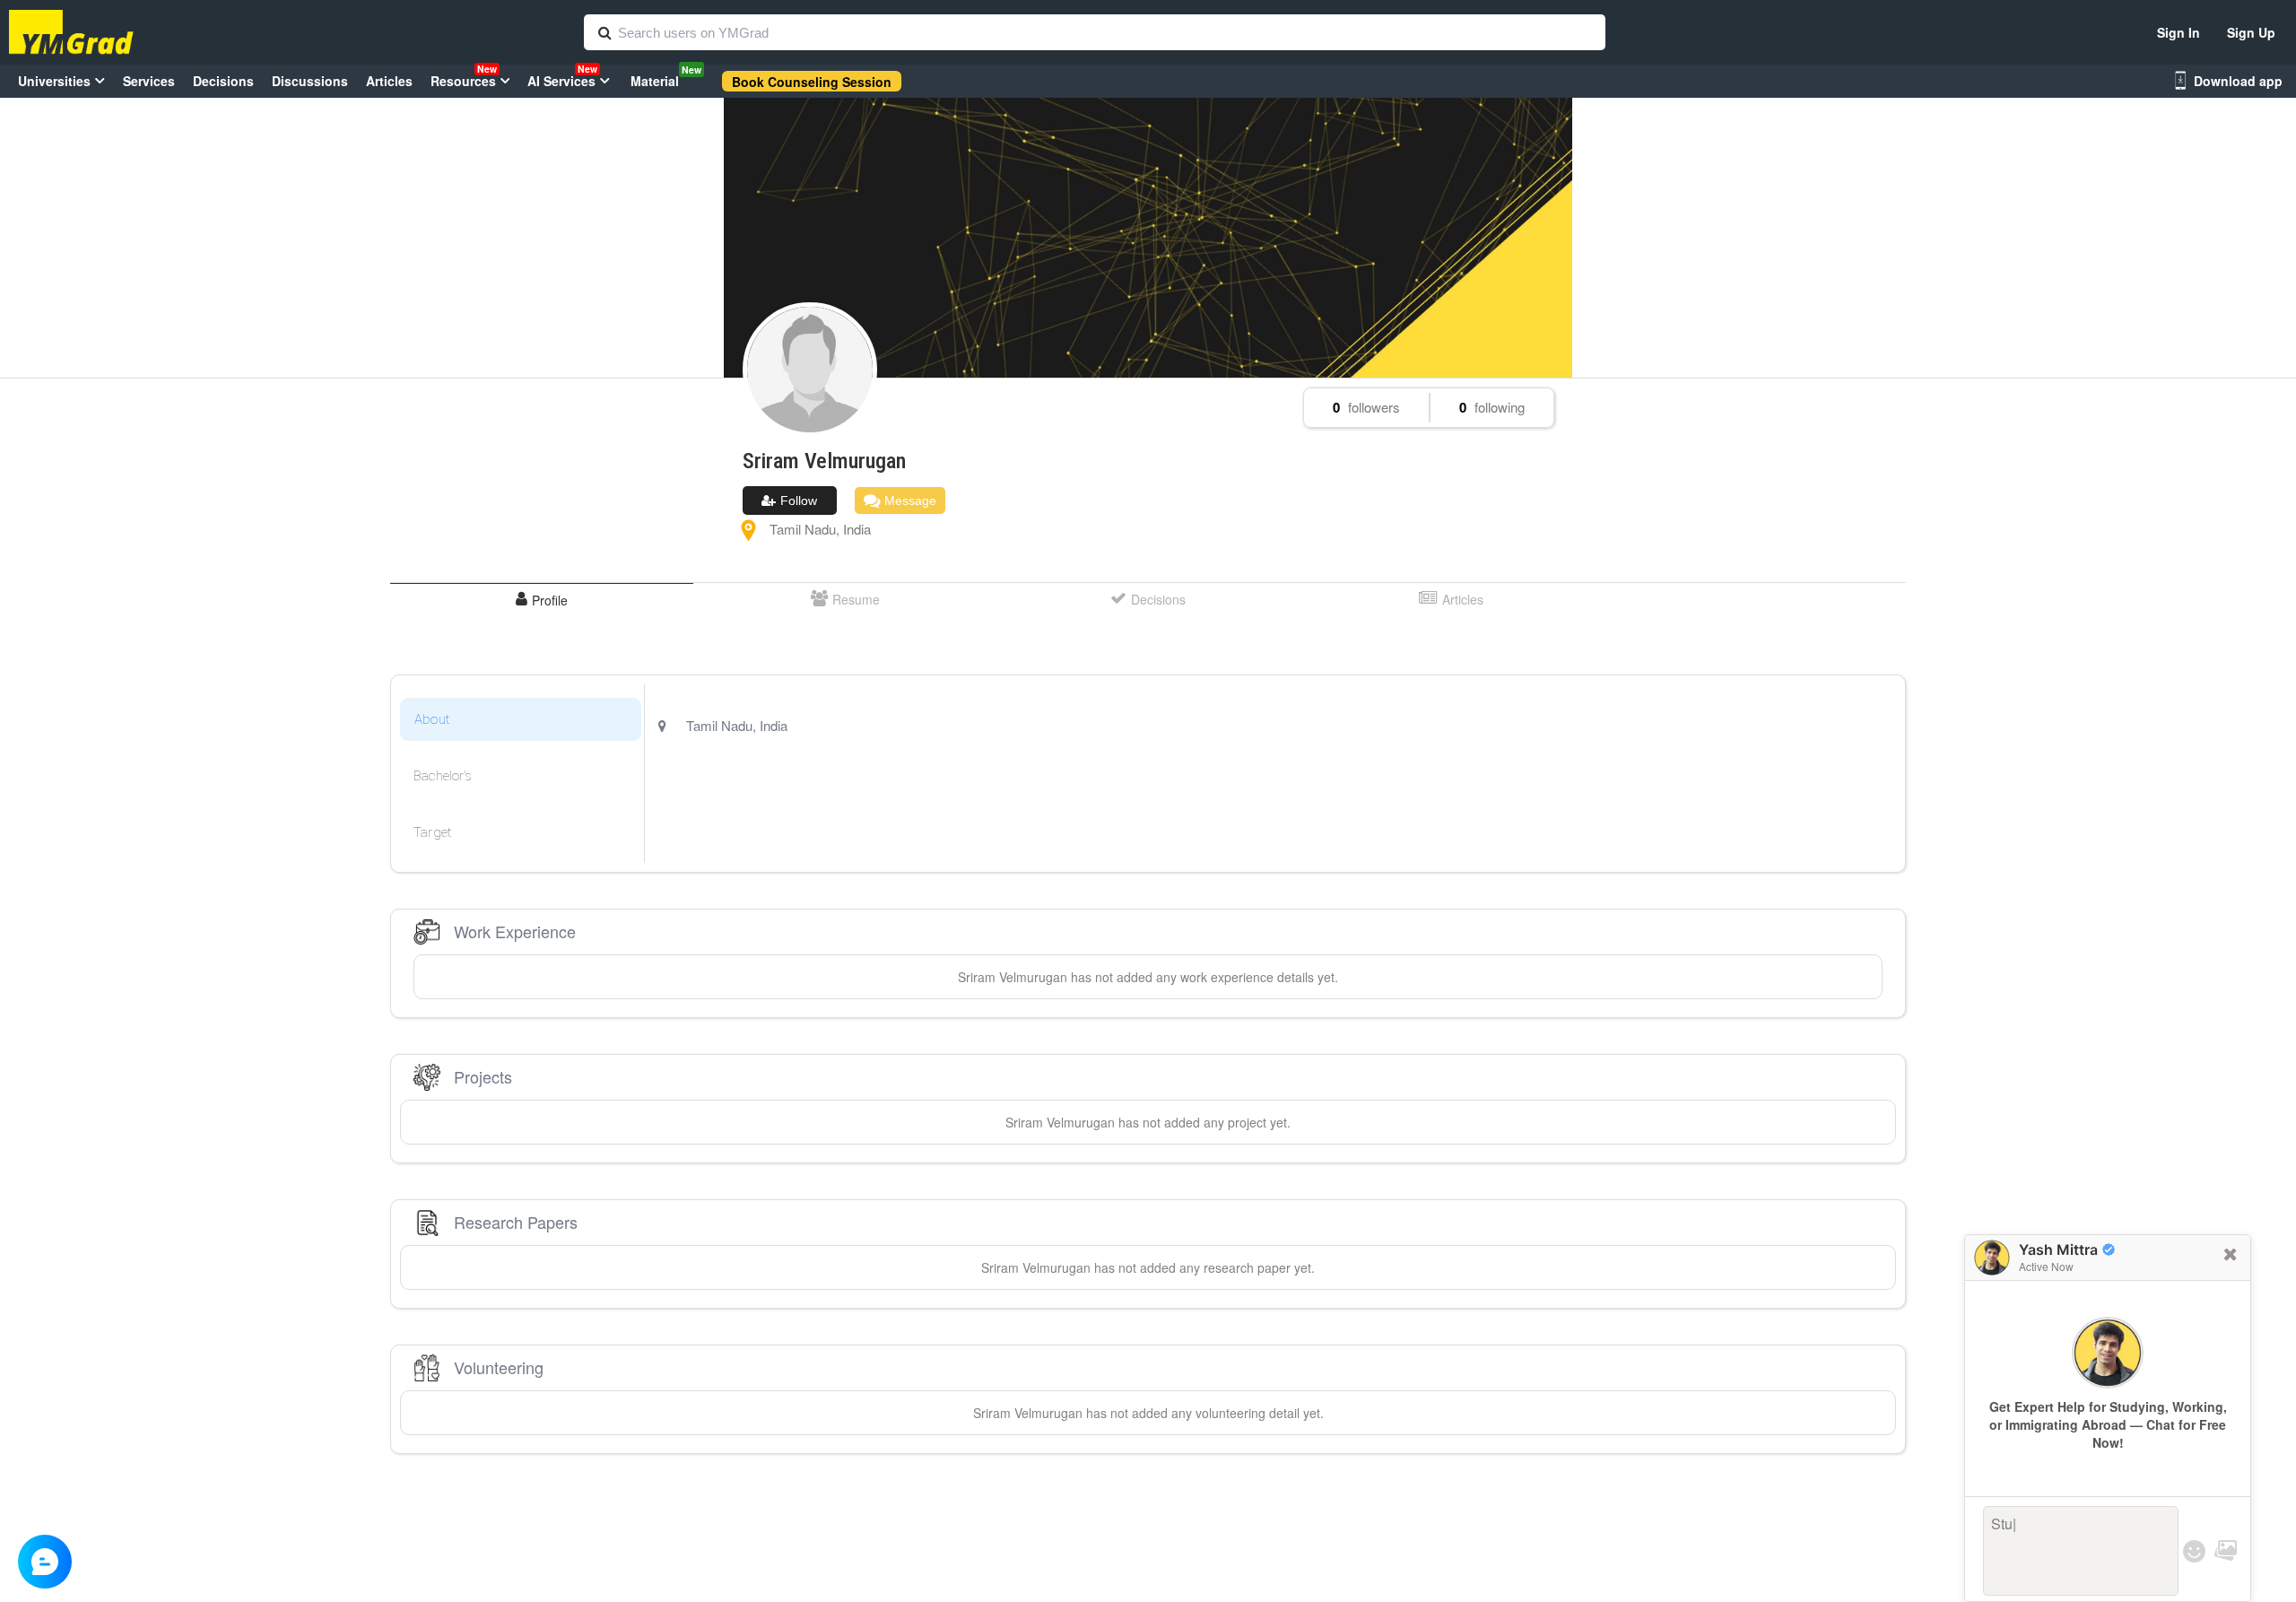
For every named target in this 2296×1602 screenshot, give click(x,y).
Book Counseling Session (812, 82)
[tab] (542, 600)
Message (909, 501)
